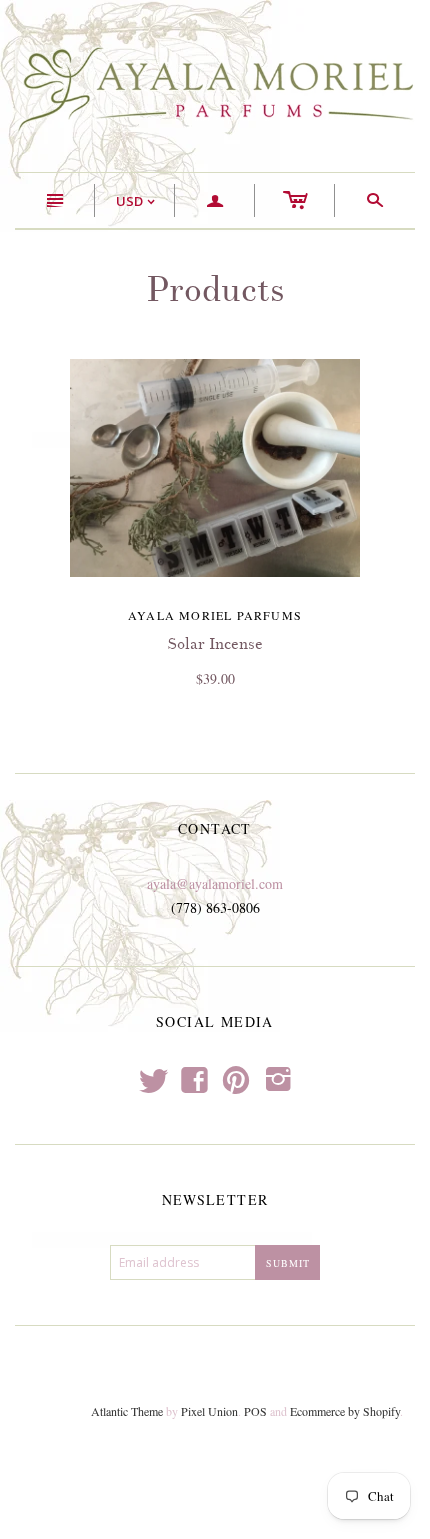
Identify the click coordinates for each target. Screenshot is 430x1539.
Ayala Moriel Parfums (215, 615)
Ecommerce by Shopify (345, 1411)
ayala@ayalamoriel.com (215, 883)
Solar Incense (215, 644)
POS (255, 1411)
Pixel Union (209, 1411)
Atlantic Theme (127, 1411)
